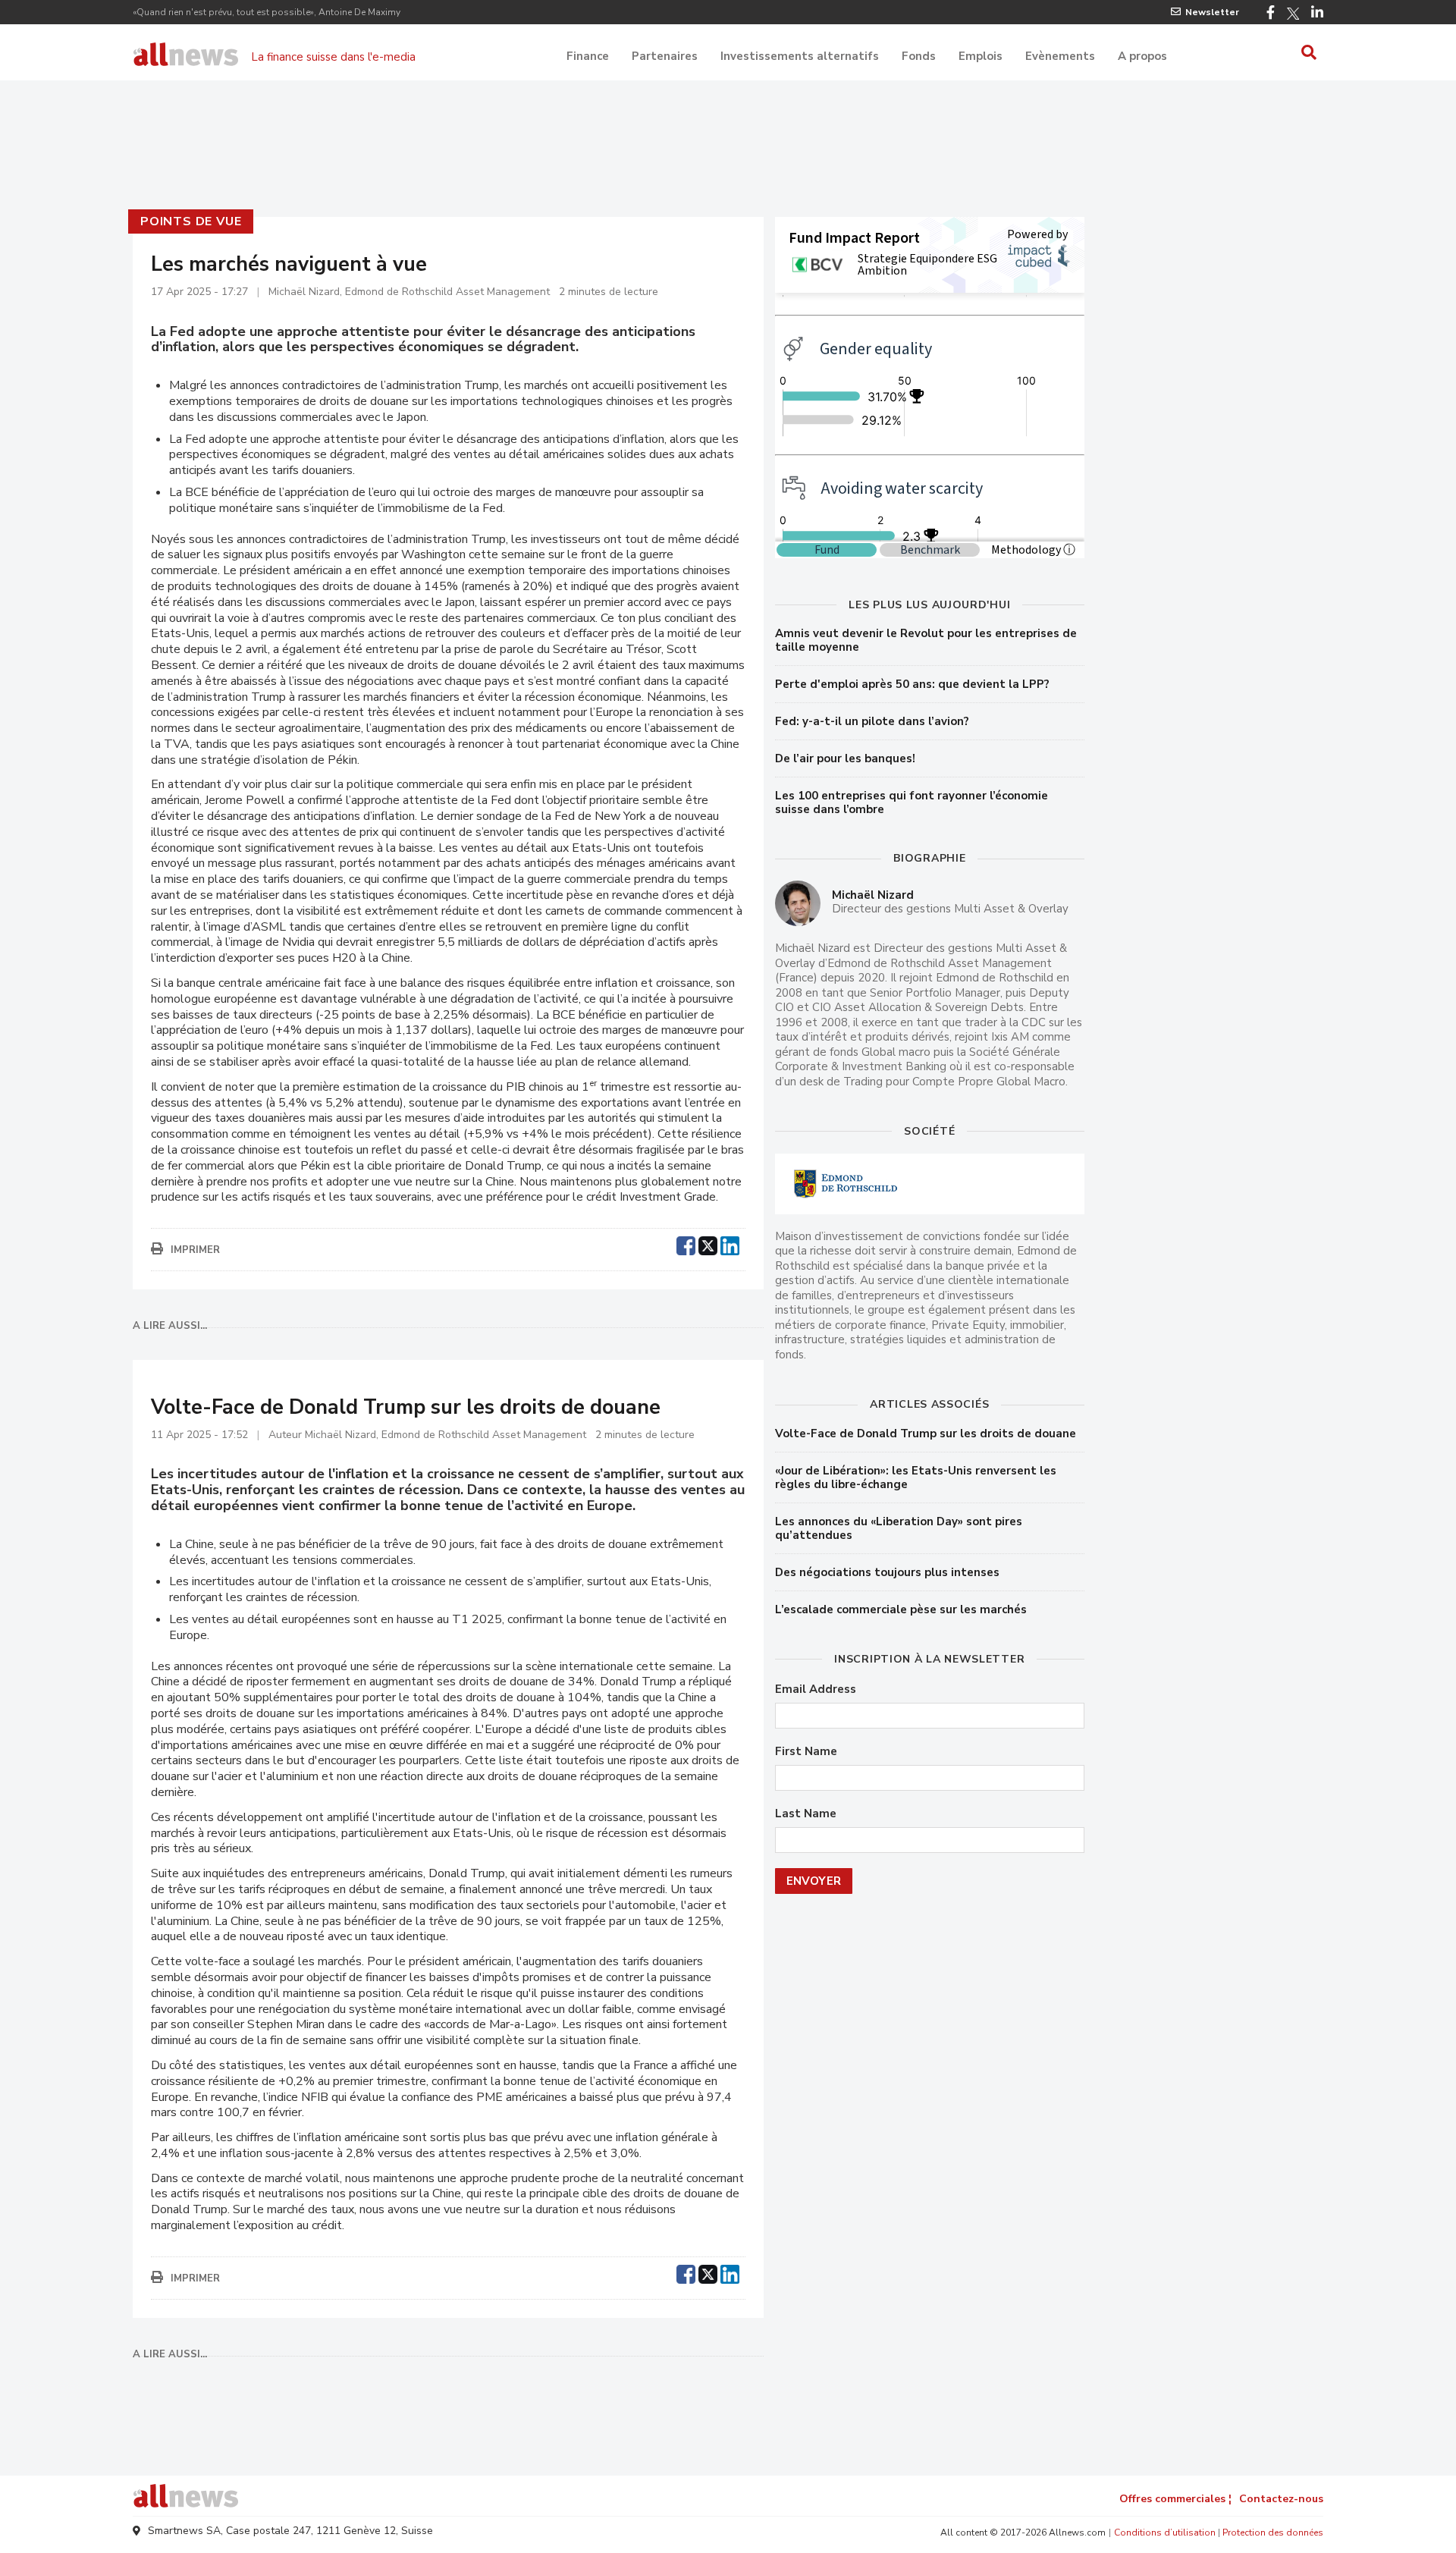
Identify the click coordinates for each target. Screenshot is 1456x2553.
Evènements (1060, 56)
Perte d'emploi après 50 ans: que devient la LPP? (912, 684)
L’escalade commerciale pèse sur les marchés (901, 1609)
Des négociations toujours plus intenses (887, 1572)
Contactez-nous (1281, 2499)
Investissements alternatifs (800, 56)
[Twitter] (1293, 14)
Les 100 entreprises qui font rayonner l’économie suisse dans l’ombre (912, 802)
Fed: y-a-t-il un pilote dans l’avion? (872, 721)
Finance (588, 56)
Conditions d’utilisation (1165, 2533)
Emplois (981, 56)
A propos (1142, 56)
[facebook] (686, 1244)
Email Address (816, 1689)
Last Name (806, 1814)
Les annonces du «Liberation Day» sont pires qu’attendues (899, 1528)
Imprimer (195, 1250)
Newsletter (1212, 12)
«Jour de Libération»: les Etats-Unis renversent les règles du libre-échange (916, 1477)
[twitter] (708, 1244)
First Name (806, 1752)
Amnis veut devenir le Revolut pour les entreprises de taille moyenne (926, 640)
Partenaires (665, 56)
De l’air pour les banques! (845, 758)
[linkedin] (730, 1244)
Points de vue (191, 221)
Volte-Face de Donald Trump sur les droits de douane (926, 1434)
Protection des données (1273, 2533)
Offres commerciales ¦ (1175, 2499)
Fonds (919, 56)
